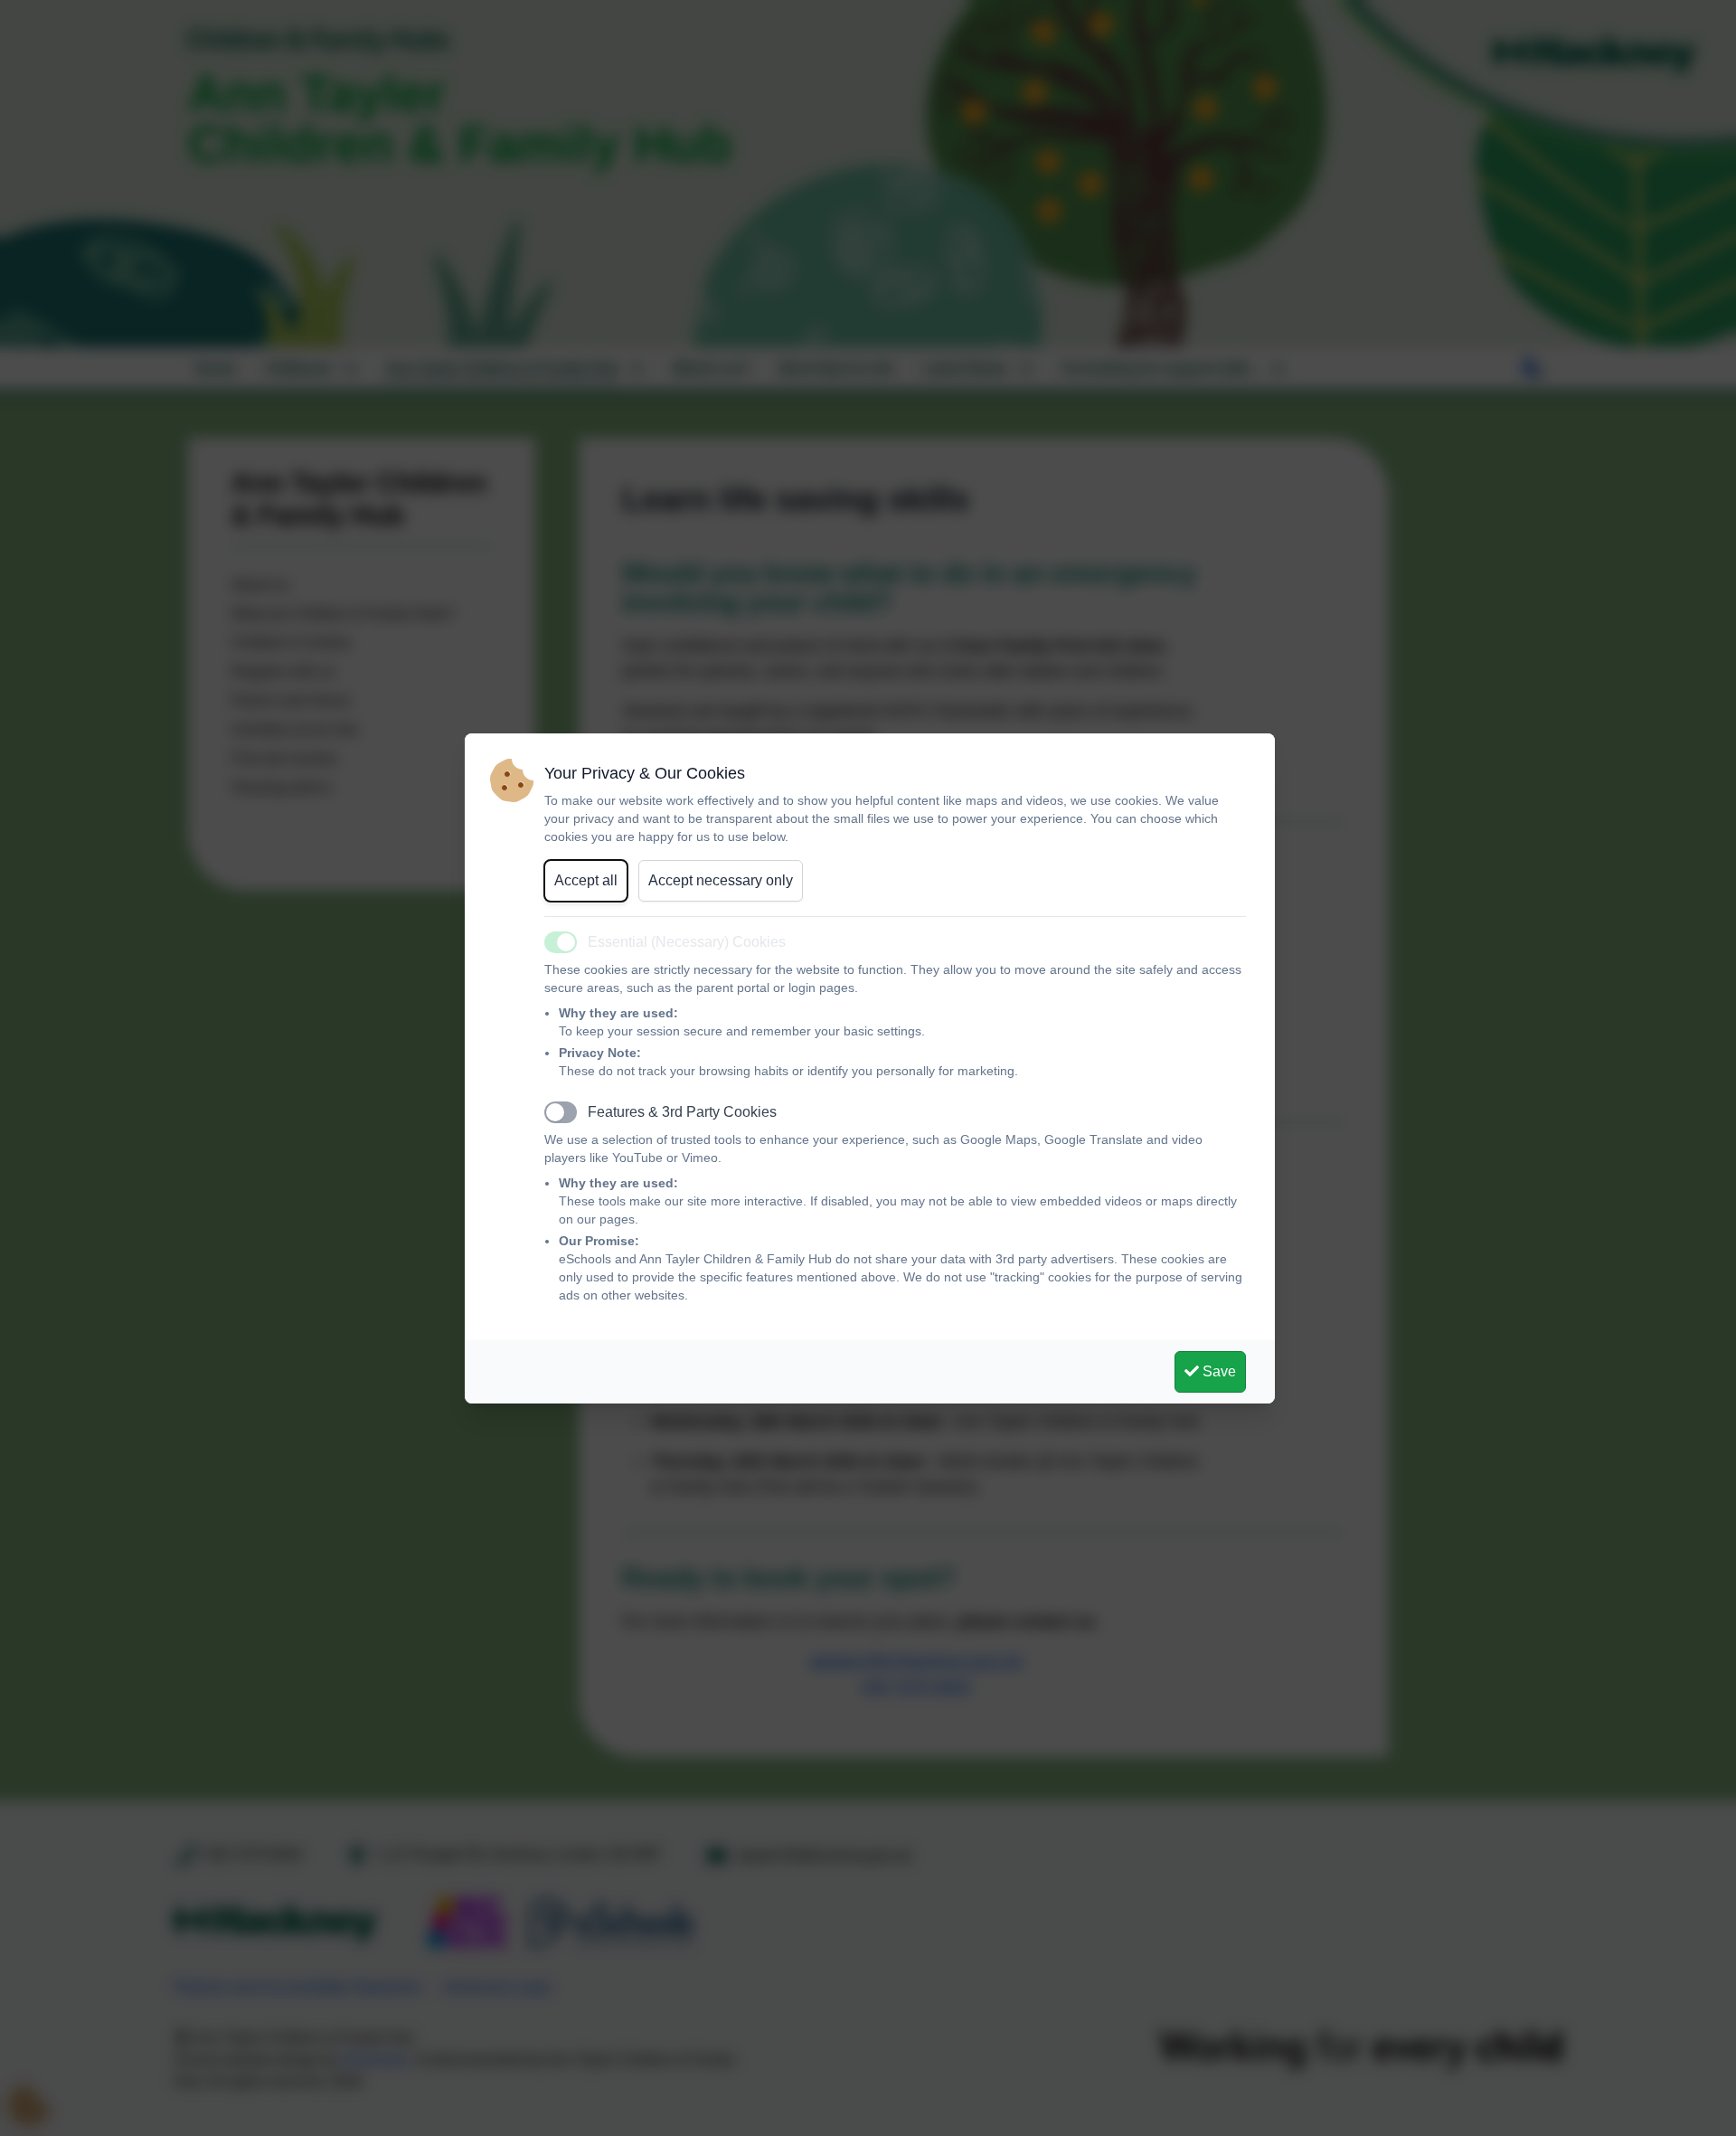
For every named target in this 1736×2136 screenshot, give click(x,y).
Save (1217, 1371)
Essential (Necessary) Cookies (687, 942)
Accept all (586, 880)
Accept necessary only (721, 880)
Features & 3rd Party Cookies (682, 1112)
